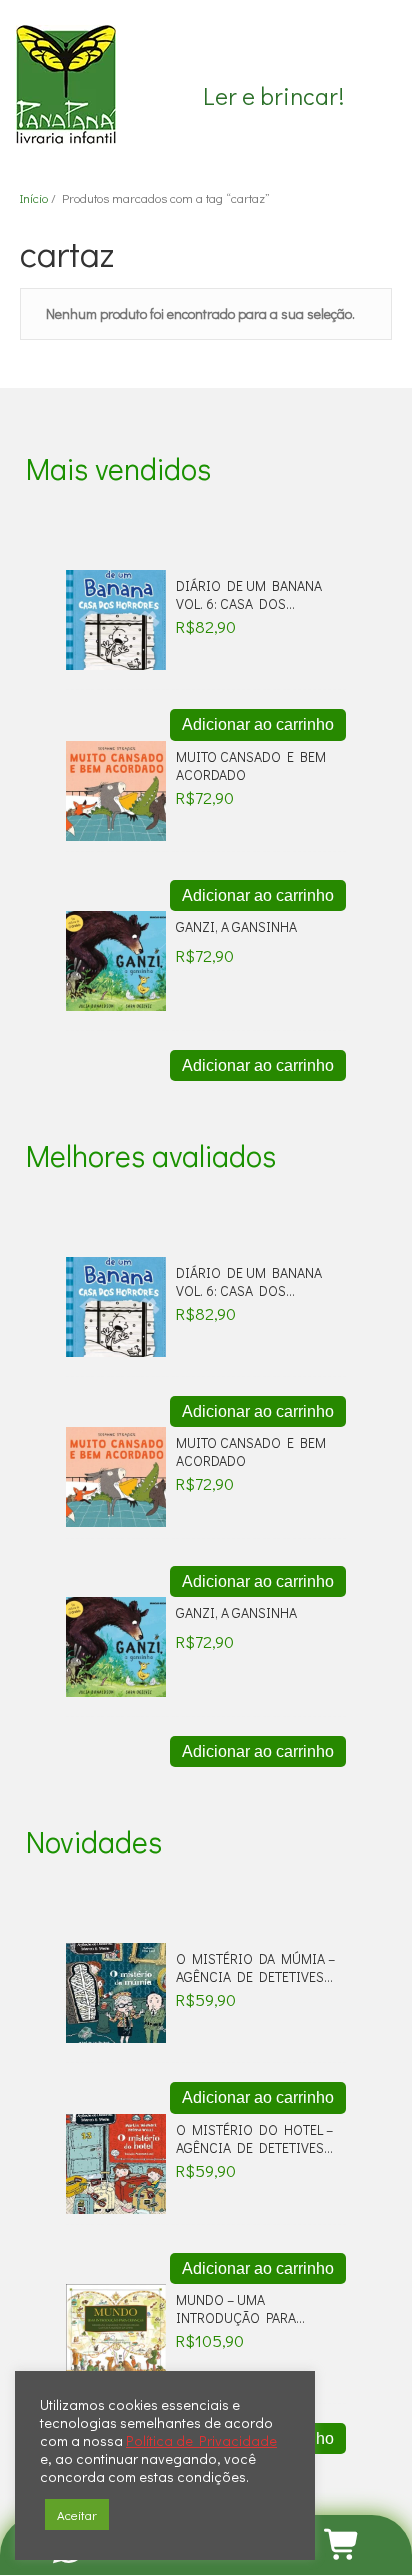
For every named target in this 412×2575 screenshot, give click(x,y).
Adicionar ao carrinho (258, 724)
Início (34, 198)
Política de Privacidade (201, 2441)
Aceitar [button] (77, 2514)
